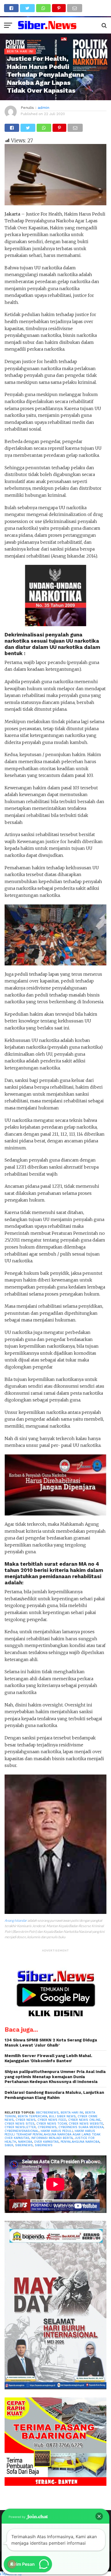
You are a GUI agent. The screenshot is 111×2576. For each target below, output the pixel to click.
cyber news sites (20, 2124)
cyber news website (86, 2124)
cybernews (47, 2127)
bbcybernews (47, 2113)
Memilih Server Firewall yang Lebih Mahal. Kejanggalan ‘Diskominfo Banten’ (48, 2058)
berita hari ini (72, 2113)
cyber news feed (52, 2120)
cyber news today (52, 2124)
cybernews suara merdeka (81, 2127)
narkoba (25, 2142)
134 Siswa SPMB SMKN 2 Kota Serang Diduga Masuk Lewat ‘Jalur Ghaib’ (51, 2043)
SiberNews (24, 2145)
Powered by (17, 2517)
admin (44, 108)
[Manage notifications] (12, 2564)
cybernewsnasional (22, 2131)
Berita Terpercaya (32, 2116)
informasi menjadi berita (52, 2138)
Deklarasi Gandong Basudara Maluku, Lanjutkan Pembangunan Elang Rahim (54, 2095)
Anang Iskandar (16, 1920)
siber (9, 2145)
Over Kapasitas (46, 2142)
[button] (99, 2516)
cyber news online (84, 2120)
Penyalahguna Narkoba (80, 2142)
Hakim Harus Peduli (57, 2131)
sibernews (44, 2145)
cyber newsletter (20, 2127)
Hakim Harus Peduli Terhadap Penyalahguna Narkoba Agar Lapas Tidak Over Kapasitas (53, 2135)
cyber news (26, 2120)
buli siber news (62, 2116)
